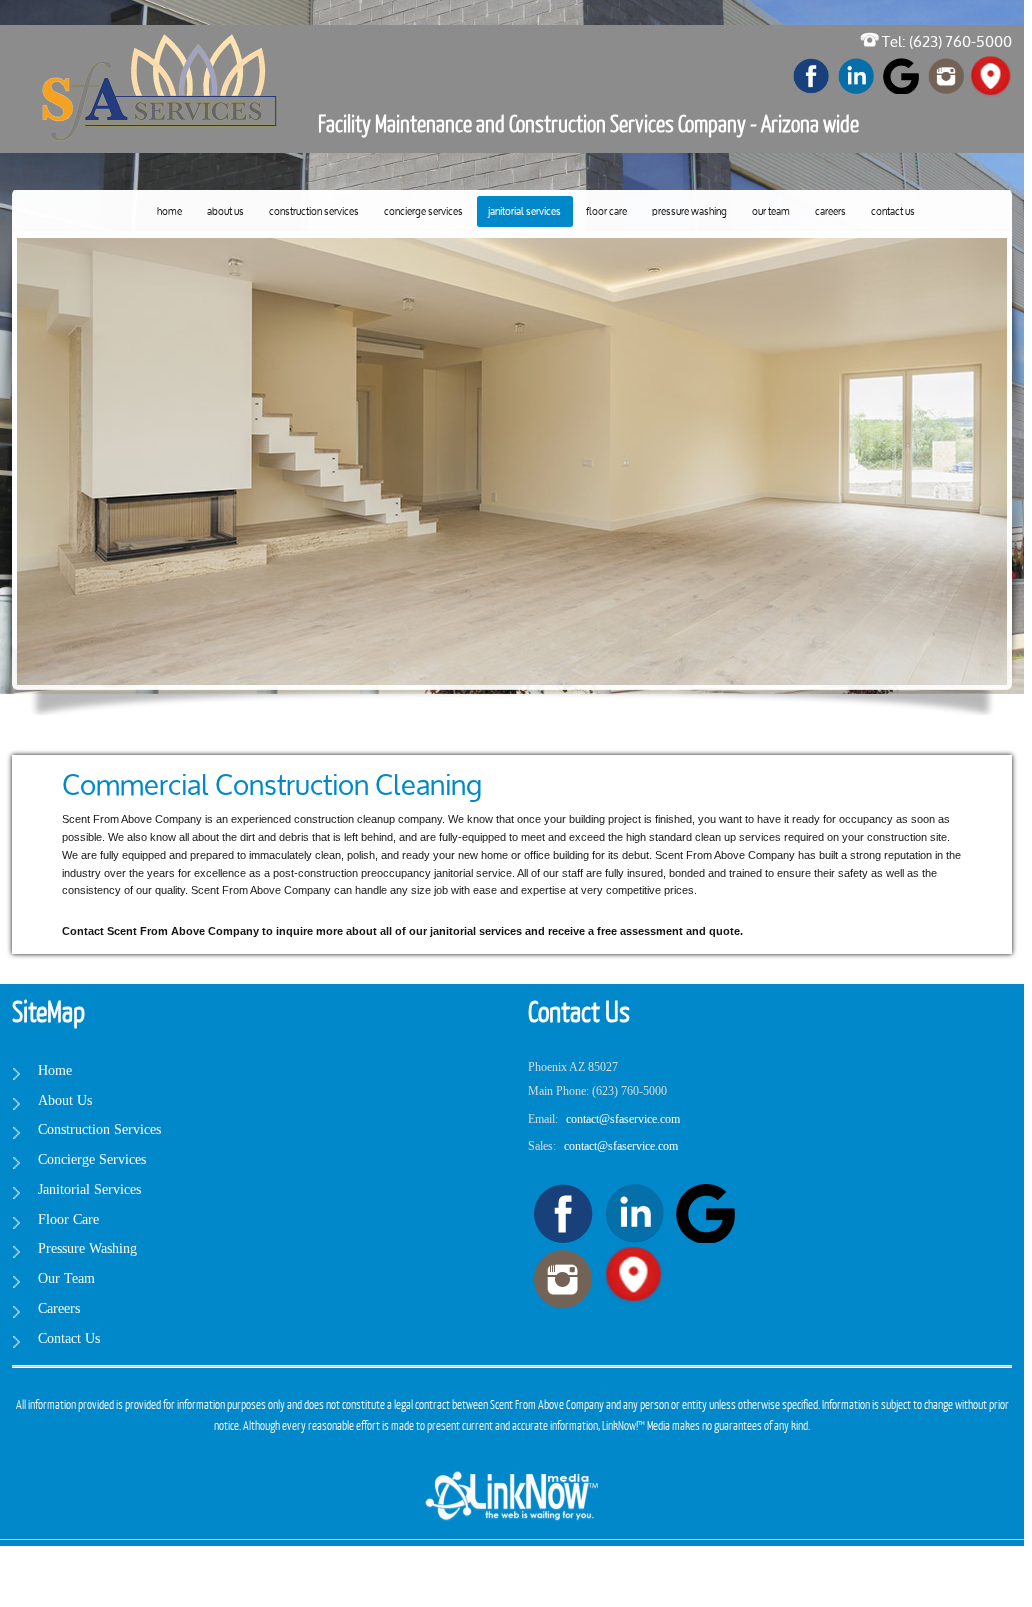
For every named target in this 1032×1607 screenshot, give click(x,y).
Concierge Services (423, 212)
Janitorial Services (524, 212)
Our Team (771, 212)
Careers (830, 212)
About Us (225, 212)
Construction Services (314, 212)
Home (169, 212)
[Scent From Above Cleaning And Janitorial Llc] (162, 51)
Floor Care (606, 212)
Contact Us (893, 212)
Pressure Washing (689, 212)
